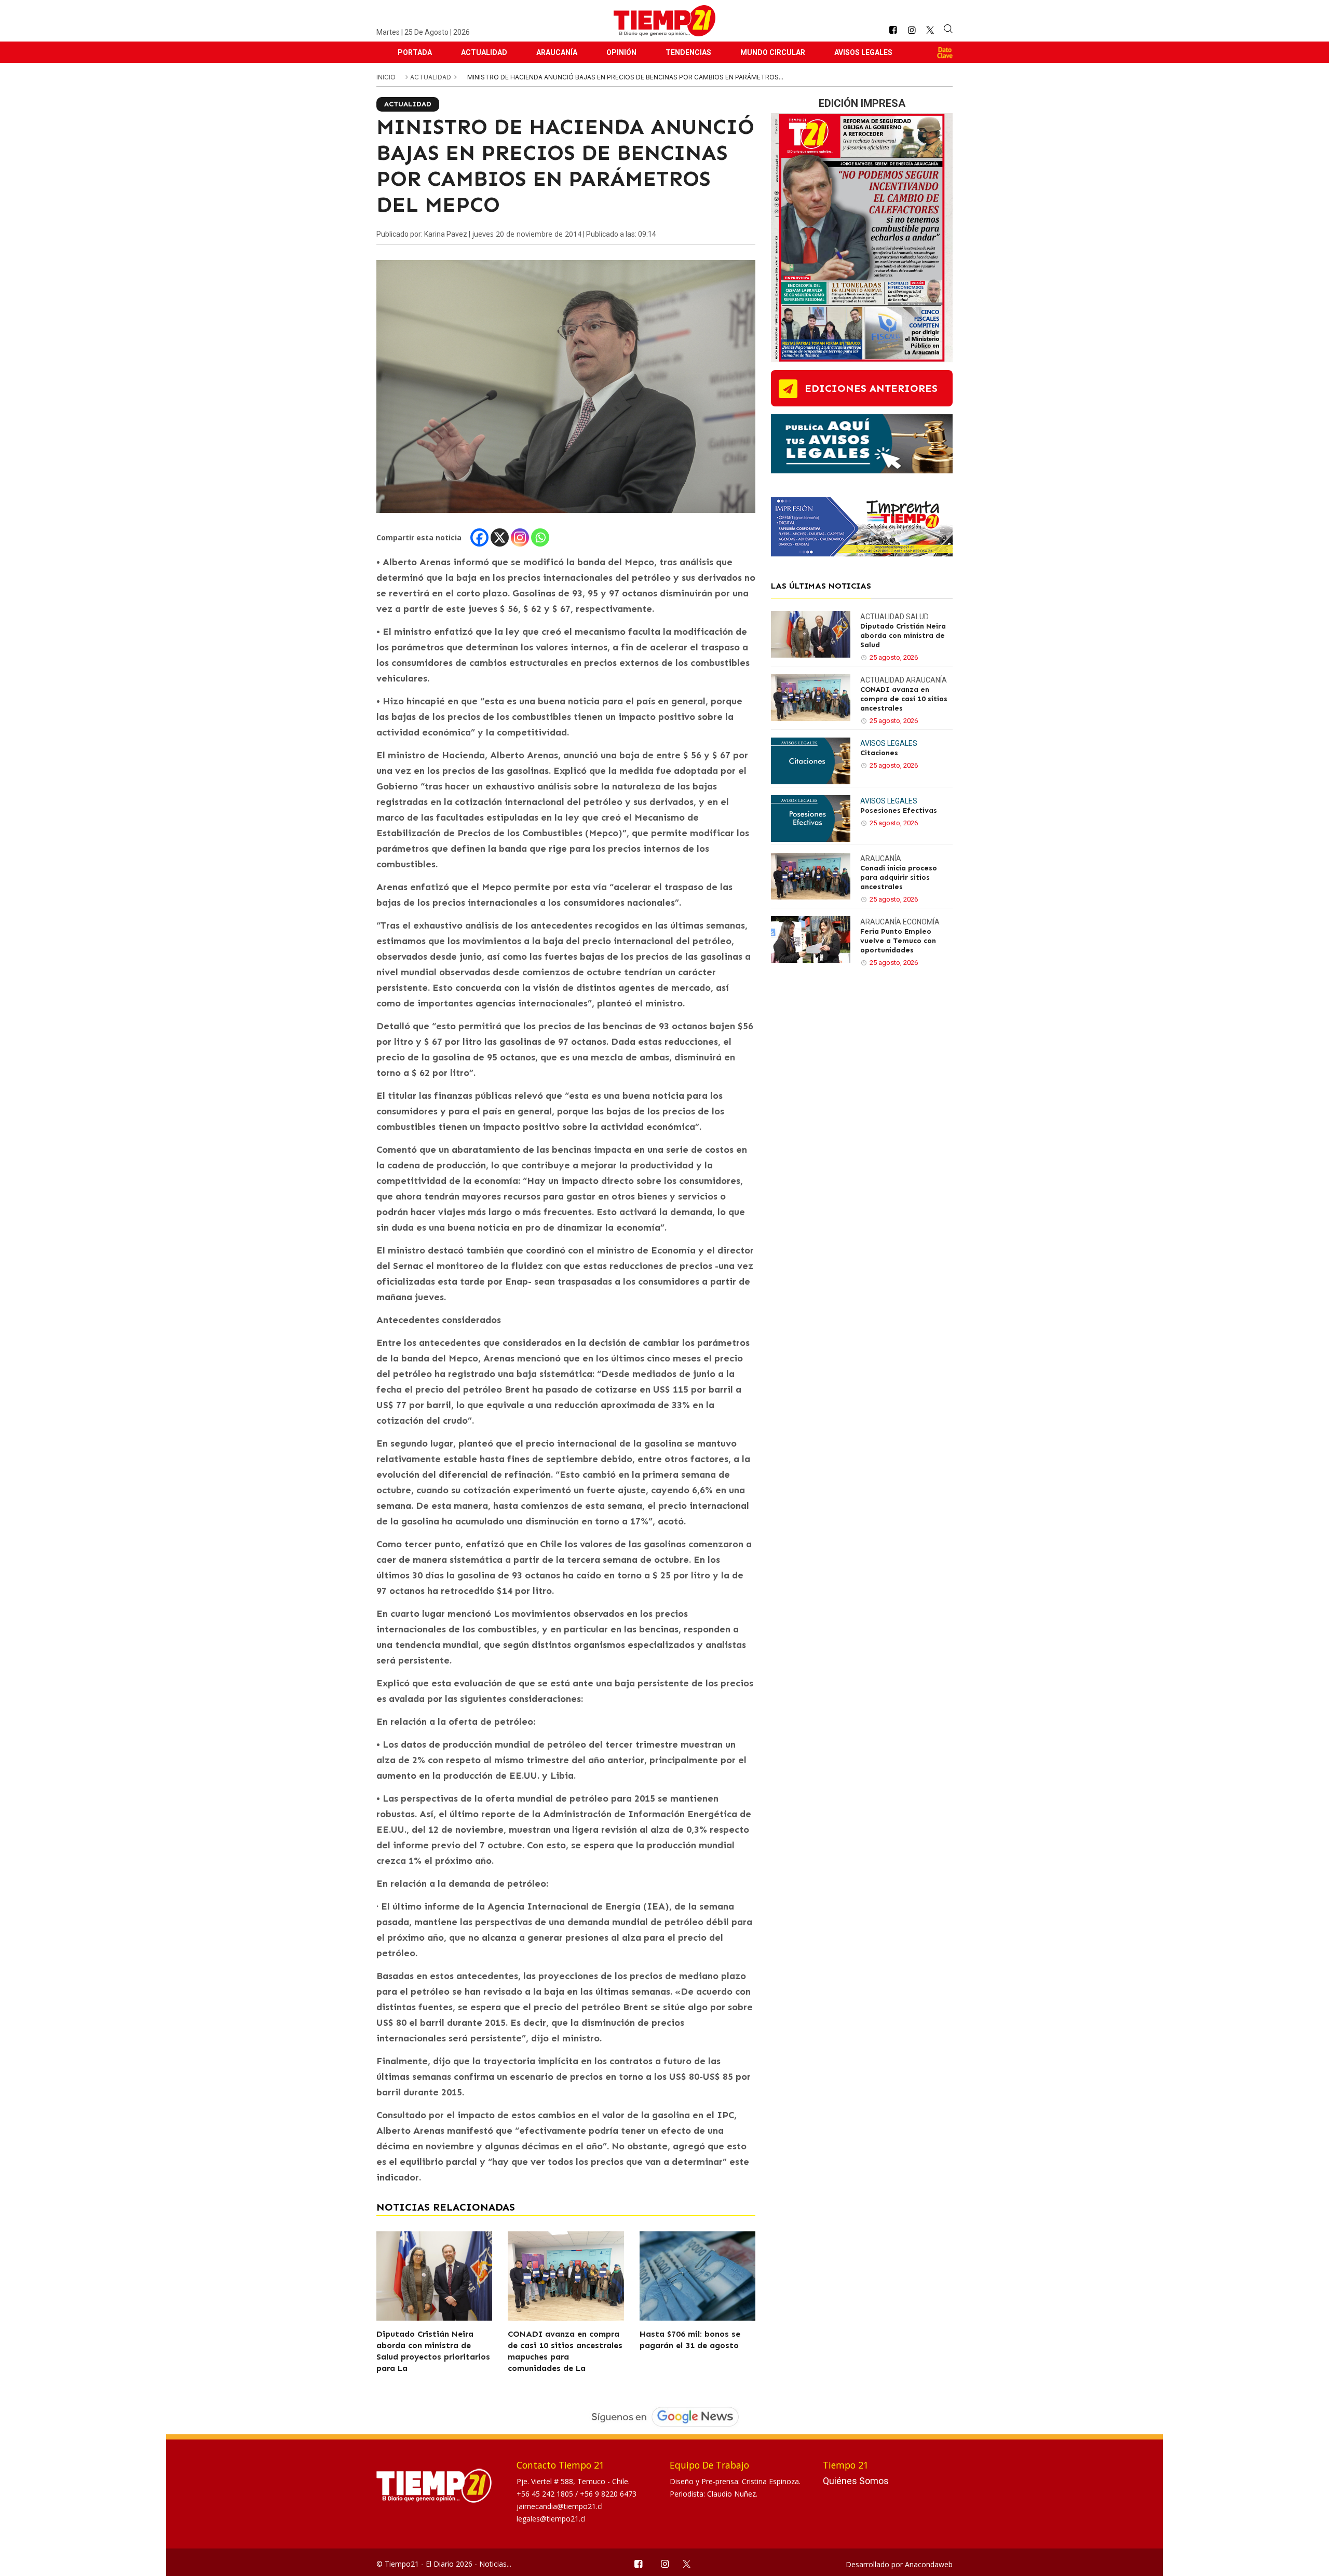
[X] (500, 537)
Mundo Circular (773, 52)
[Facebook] (479, 537)
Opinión (621, 52)
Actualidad (484, 52)
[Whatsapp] (540, 537)
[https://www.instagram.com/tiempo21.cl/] (912, 30)
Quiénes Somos (856, 2481)
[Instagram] (520, 537)
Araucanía (557, 52)
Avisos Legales (863, 52)
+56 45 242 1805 (546, 2494)
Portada (415, 52)
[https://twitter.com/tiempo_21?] (930, 30)
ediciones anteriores (871, 388)
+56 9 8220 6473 (608, 2494)
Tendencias (688, 52)
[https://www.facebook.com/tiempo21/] (893, 30)
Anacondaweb (929, 2564)
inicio (386, 77)
